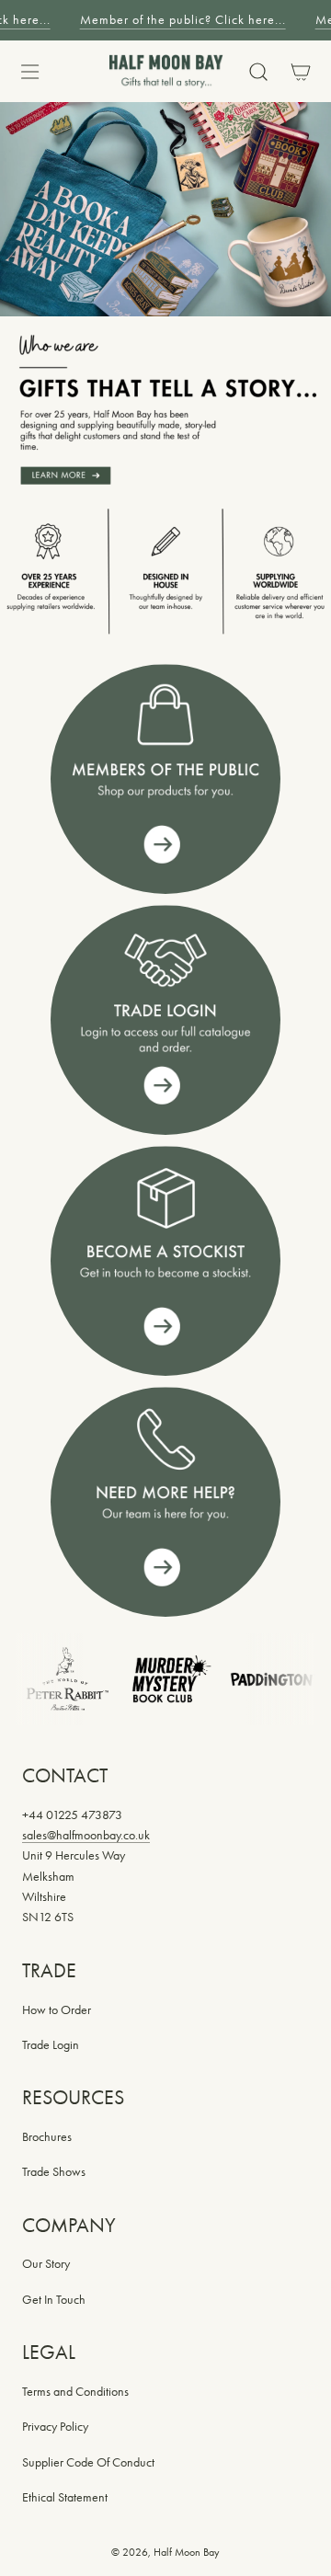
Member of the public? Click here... (179, 20)
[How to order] (165, 1261)
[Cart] (299, 72)
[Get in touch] (165, 1502)
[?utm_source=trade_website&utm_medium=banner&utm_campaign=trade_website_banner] (165, 779)
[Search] (258, 72)
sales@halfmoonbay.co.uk (86, 1835)
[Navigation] (29, 72)
